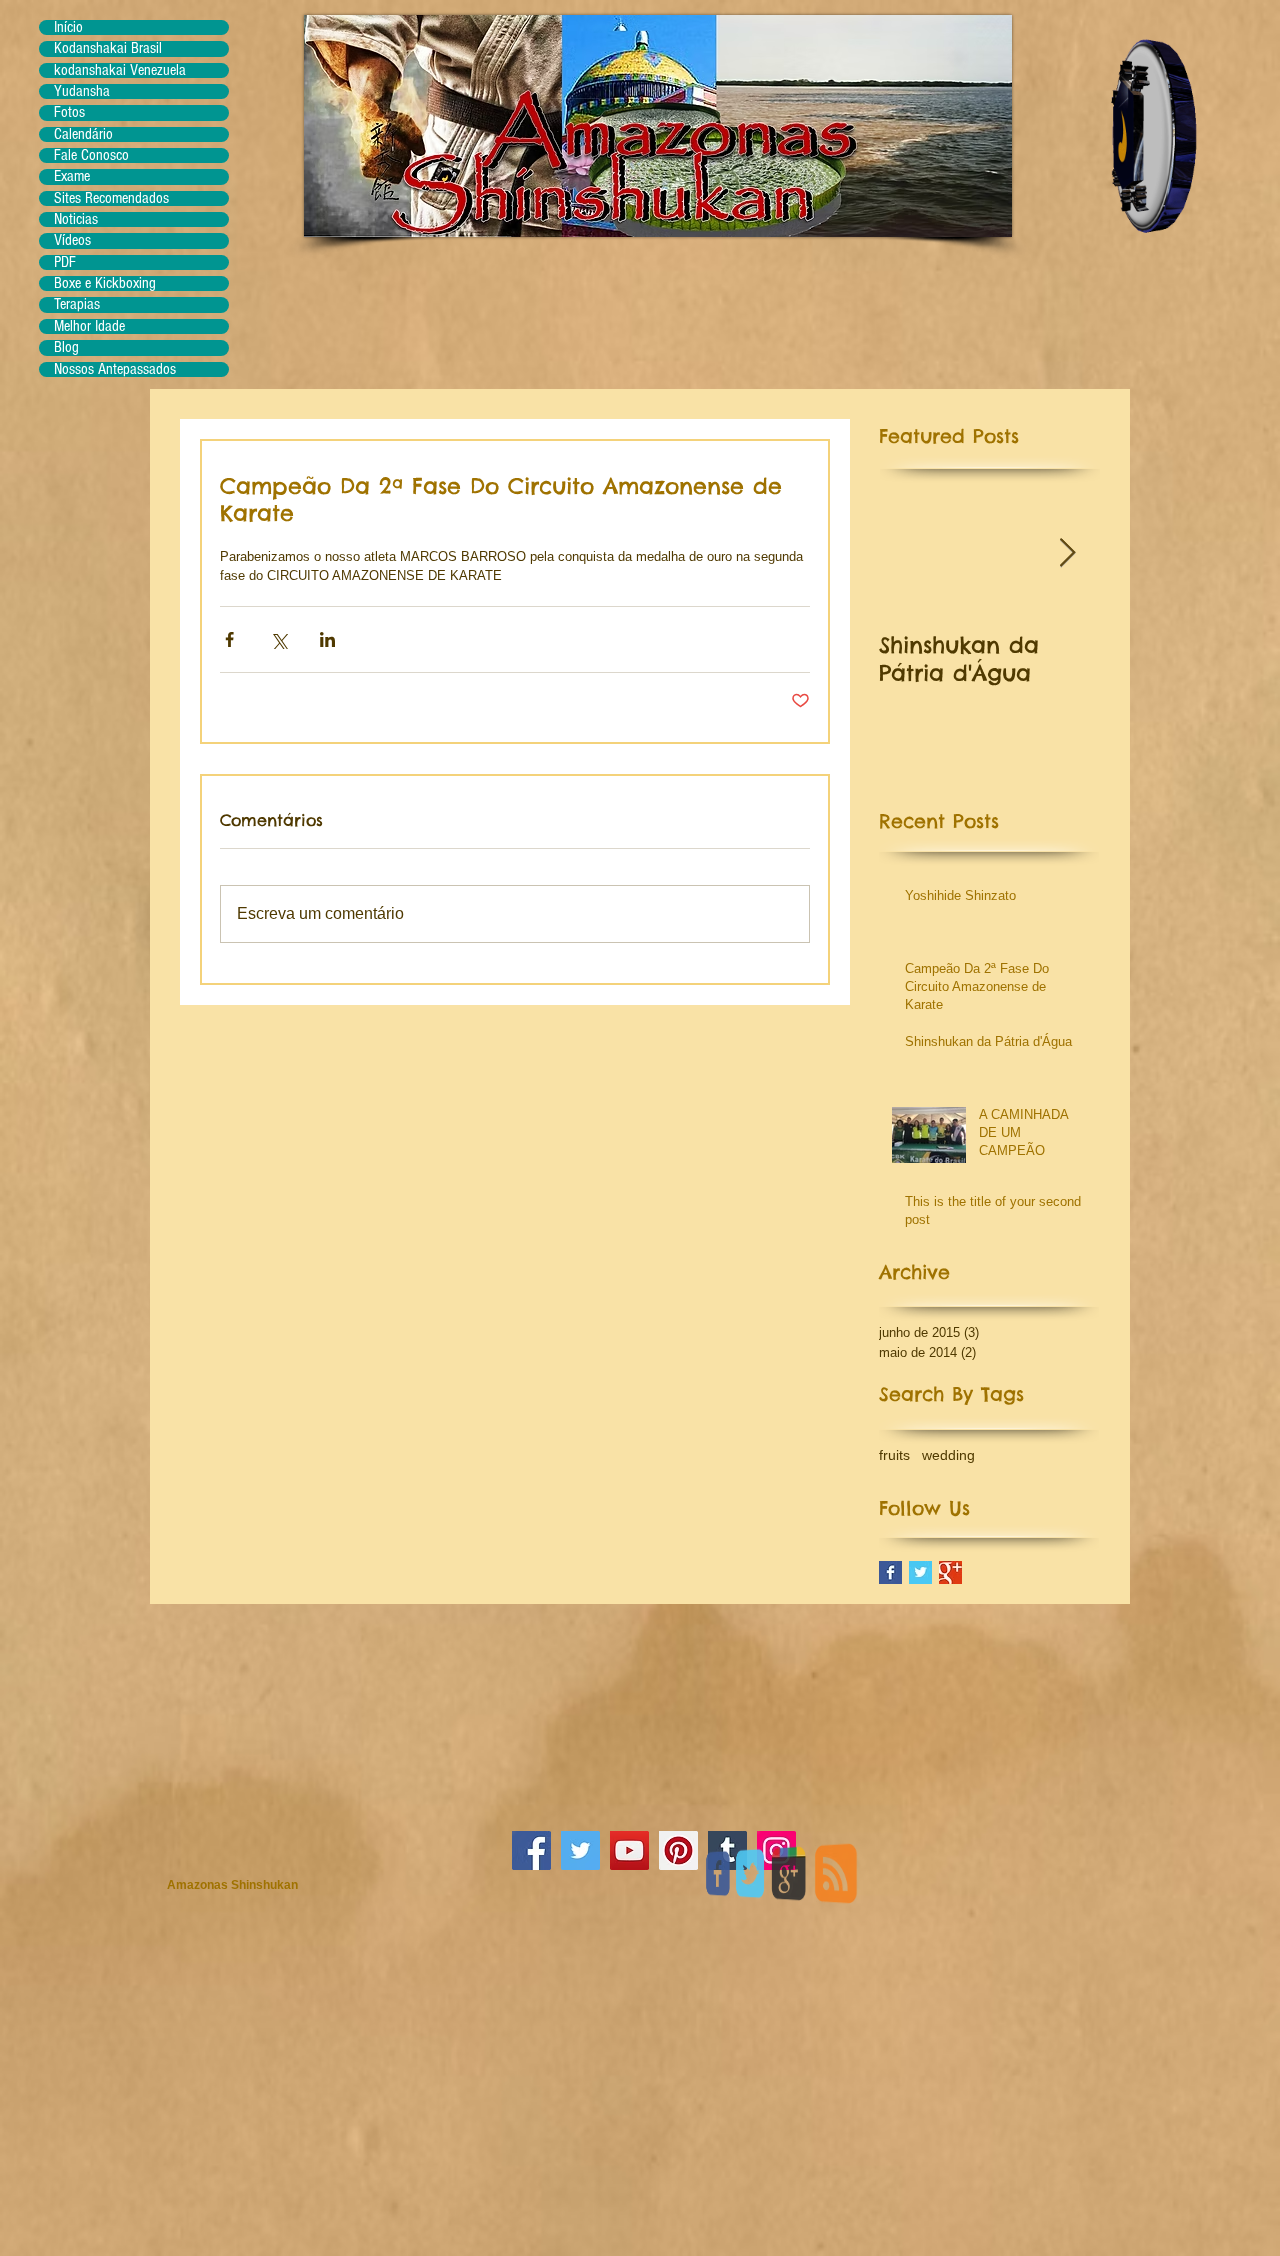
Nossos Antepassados (115, 369)
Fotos (69, 112)
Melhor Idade (89, 326)
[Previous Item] (911, 554)
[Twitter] (580, 1850)
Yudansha (82, 91)
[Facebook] (531, 1850)
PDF (65, 262)
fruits (894, 1455)
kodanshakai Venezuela (120, 70)
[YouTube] (629, 1850)
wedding (948, 1455)
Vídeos (72, 240)
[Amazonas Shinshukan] (776, 1850)
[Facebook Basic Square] (890, 1572)
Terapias (77, 304)
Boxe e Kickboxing (105, 283)
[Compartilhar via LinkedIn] (327, 639)
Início (68, 27)
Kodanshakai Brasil (108, 48)
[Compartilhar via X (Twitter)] (278, 639)
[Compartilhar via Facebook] (229, 639)
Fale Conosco (91, 155)
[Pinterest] (678, 1850)
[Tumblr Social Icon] (727, 1850)
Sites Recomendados (111, 198)
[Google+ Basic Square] (950, 1572)
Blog (66, 347)
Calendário (83, 134)
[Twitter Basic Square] (920, 1572)
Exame (72, 176)
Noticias (76, 219)
